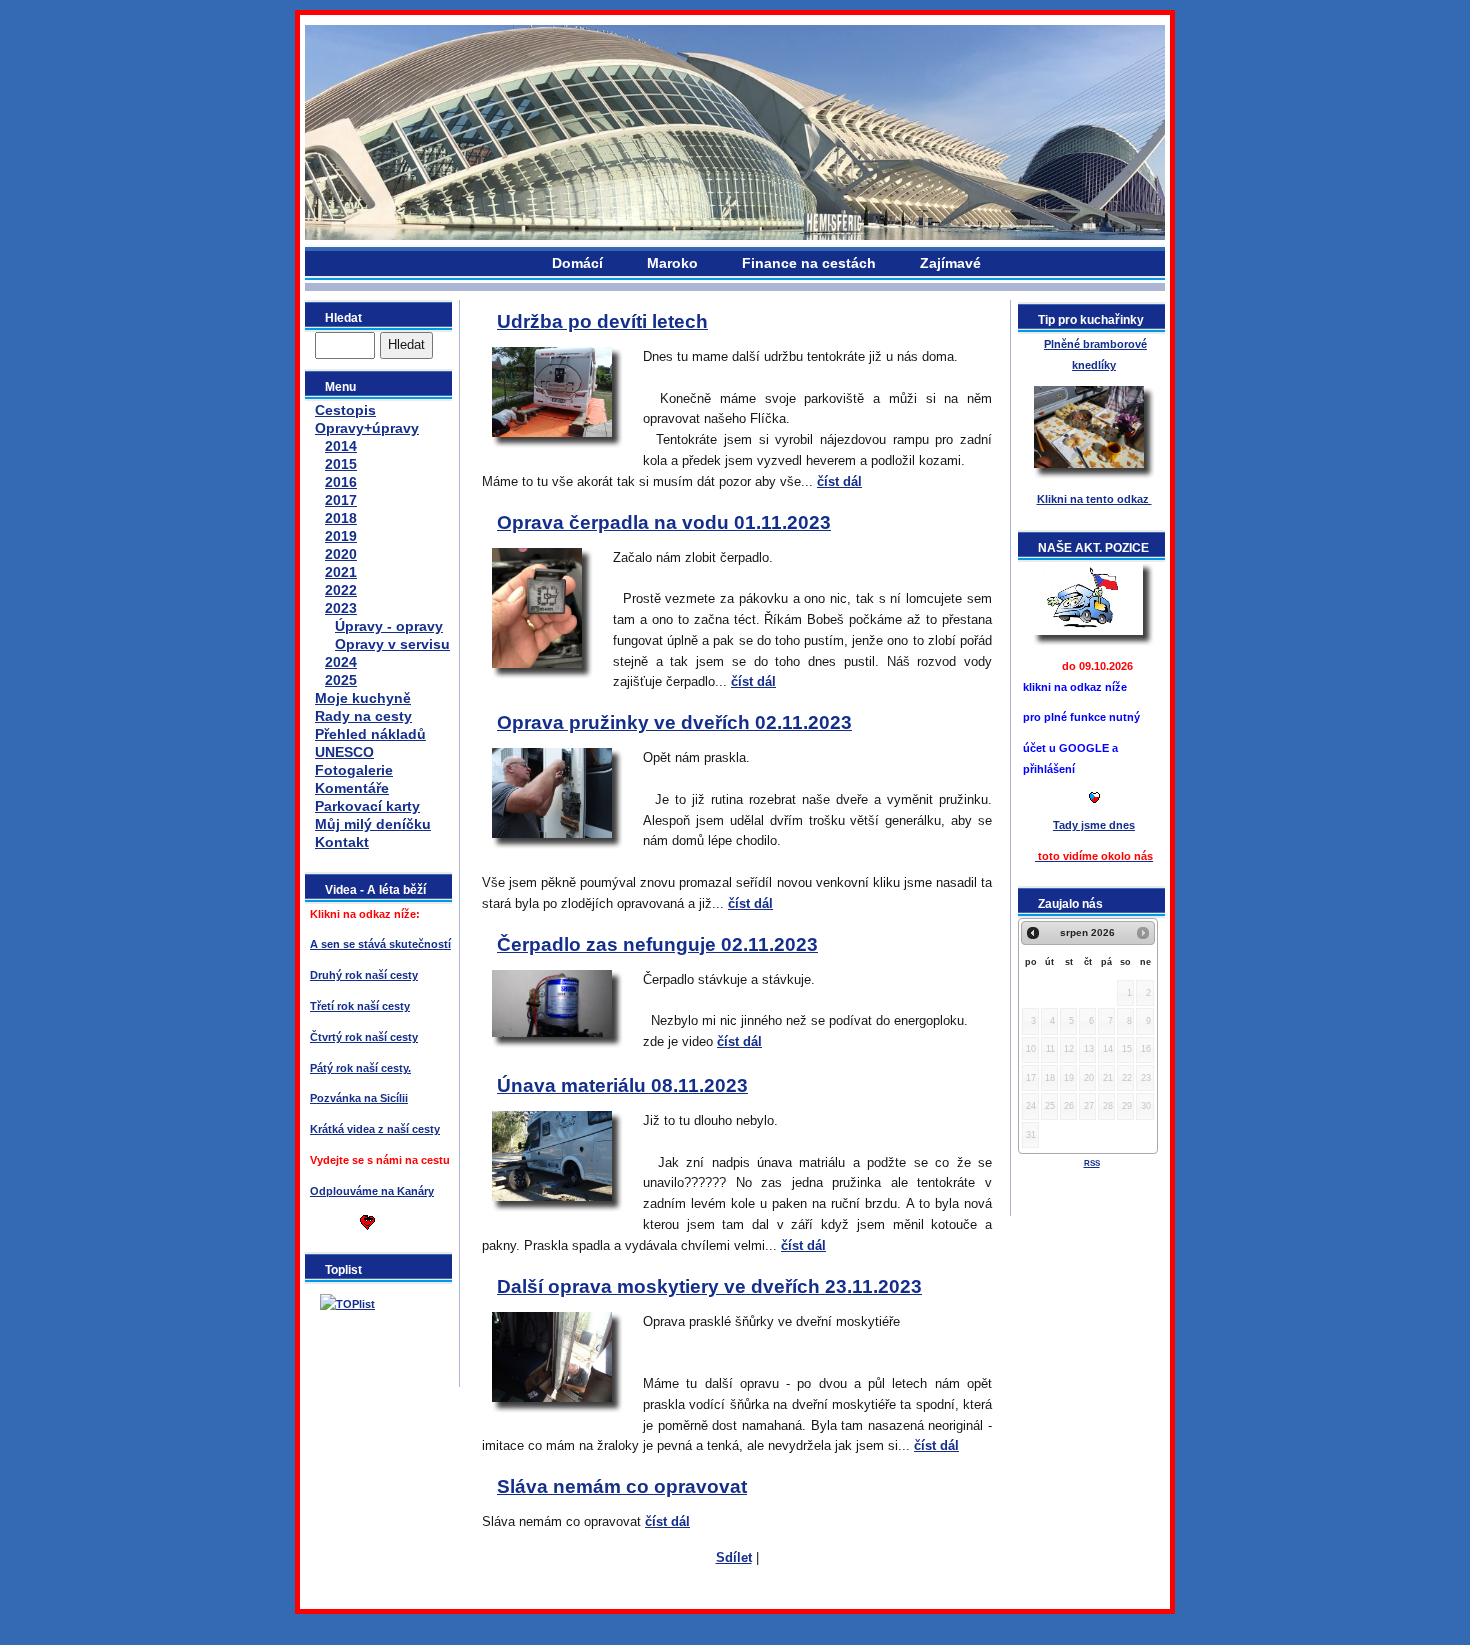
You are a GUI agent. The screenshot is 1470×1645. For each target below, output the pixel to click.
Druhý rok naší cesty (364, 975)
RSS (1092, 1163)
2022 (341, 590)
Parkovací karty (367, 806)
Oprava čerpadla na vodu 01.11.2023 (664, 522)
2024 (341, 662)
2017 (341, 500)
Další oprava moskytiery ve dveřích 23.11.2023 (709, 1286)
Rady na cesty (363, 716)
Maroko (672, 263)
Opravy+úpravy (367, 428)
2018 (341, 518)
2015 (341, 464)
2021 (341, 572)
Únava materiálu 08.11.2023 (622, 1085)
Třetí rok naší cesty (360, 1006)
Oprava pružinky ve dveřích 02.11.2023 (674, 722)
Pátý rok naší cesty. (360, 1068)
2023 (341, 608)
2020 (341, 554)
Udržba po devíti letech (602, 321)
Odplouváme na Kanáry (372, 1191)
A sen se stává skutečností (380, 944)
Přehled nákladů (370, 734)
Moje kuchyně (363, 698)
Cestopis (345, 410)
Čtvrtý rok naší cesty (364, 1037)
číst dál (839, 481)
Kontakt (342, 842)
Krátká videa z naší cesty (375, 1129)
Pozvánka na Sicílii (359, 1098)
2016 (341, 482)
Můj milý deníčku (373, 824)
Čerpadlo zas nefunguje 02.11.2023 (657, 944)
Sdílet (734, 1557)
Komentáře (352, 788)
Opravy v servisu (392, 644)
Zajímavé (950, 263)
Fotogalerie (354, 770)
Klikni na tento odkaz (1094, 499)
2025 (341, 680)
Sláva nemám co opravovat (622, 1486)
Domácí (577, 263)
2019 (341, 536)
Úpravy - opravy (389, 626)
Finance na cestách (809, 263)
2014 (341, 446)
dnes (1094, 825)
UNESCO (344, 752)
